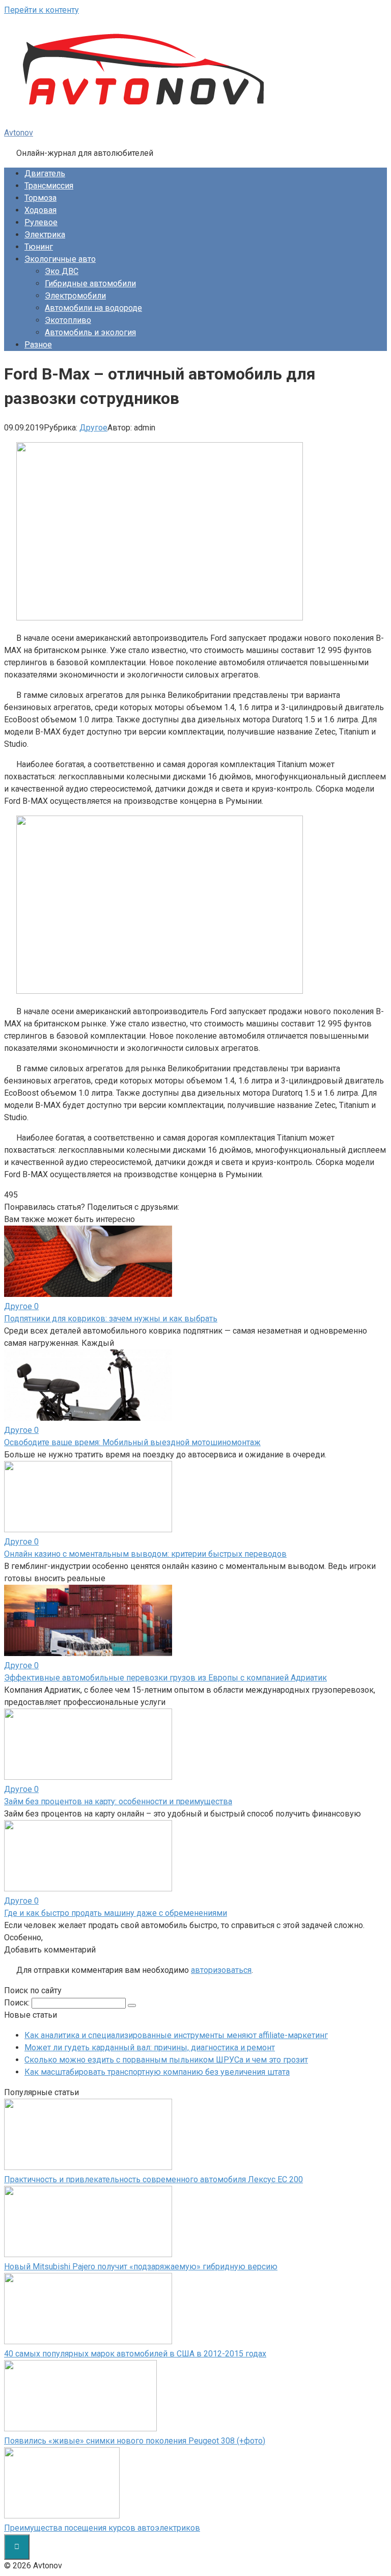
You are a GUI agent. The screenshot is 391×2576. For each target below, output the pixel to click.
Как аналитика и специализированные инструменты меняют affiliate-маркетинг (176, 2035)
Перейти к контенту (41, 10)
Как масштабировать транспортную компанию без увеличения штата (157, 2072)
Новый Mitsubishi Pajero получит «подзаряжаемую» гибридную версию (141, 2267)
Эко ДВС (62, 271)
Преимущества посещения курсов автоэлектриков (102, 2528)
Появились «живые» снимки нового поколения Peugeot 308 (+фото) (135, 2441)
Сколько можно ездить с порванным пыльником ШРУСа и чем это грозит (166, 2060)
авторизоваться (221, 1970)
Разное (38, 345)
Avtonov (19, 133)
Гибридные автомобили (90, 283)
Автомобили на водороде (93, 308)
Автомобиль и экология (90, 332)
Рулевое (41, 222)
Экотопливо (68, 320)
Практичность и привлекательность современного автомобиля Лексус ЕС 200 (153, 2179)
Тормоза (40, 198)
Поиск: (18, 2003)
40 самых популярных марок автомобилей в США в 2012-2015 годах (135, 2354)
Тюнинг (39, 247)
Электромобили (75, 296)
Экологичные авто (60, 259)
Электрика (45, 235)
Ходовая (40, 210)
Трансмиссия (49, 186)
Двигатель (45, 173)
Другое (93, 428)
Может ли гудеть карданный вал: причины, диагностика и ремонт (150, 2048)
